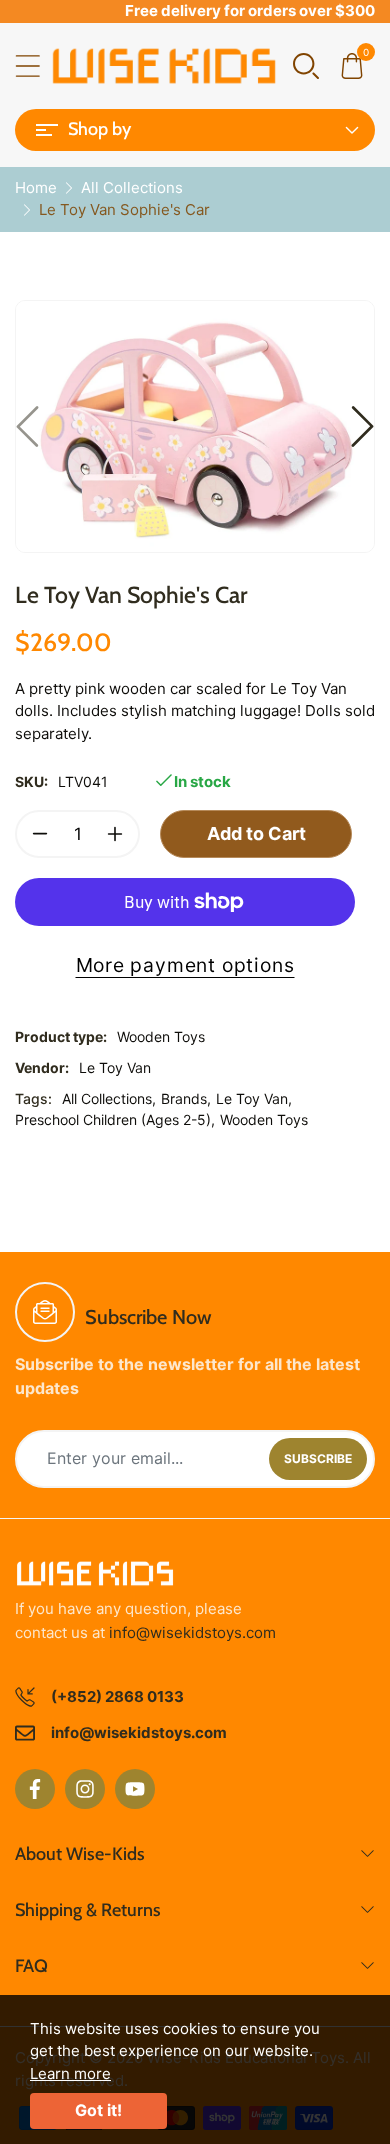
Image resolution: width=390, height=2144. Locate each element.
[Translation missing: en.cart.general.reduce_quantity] (40, 834)
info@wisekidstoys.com (192, 1632)
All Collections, (109, 1098)
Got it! (98, 2110)
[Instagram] (85, 1789)
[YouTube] (135, 1789)
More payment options (185, 965)
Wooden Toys (264, 1119)
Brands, (186, 1098)
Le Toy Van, (254, 1098)
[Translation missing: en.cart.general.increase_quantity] (115, 834)
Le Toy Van (115, 1067)
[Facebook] (35, 1789)
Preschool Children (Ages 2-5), (115, 1119)
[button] (306, 64)
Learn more (70, 2073)
